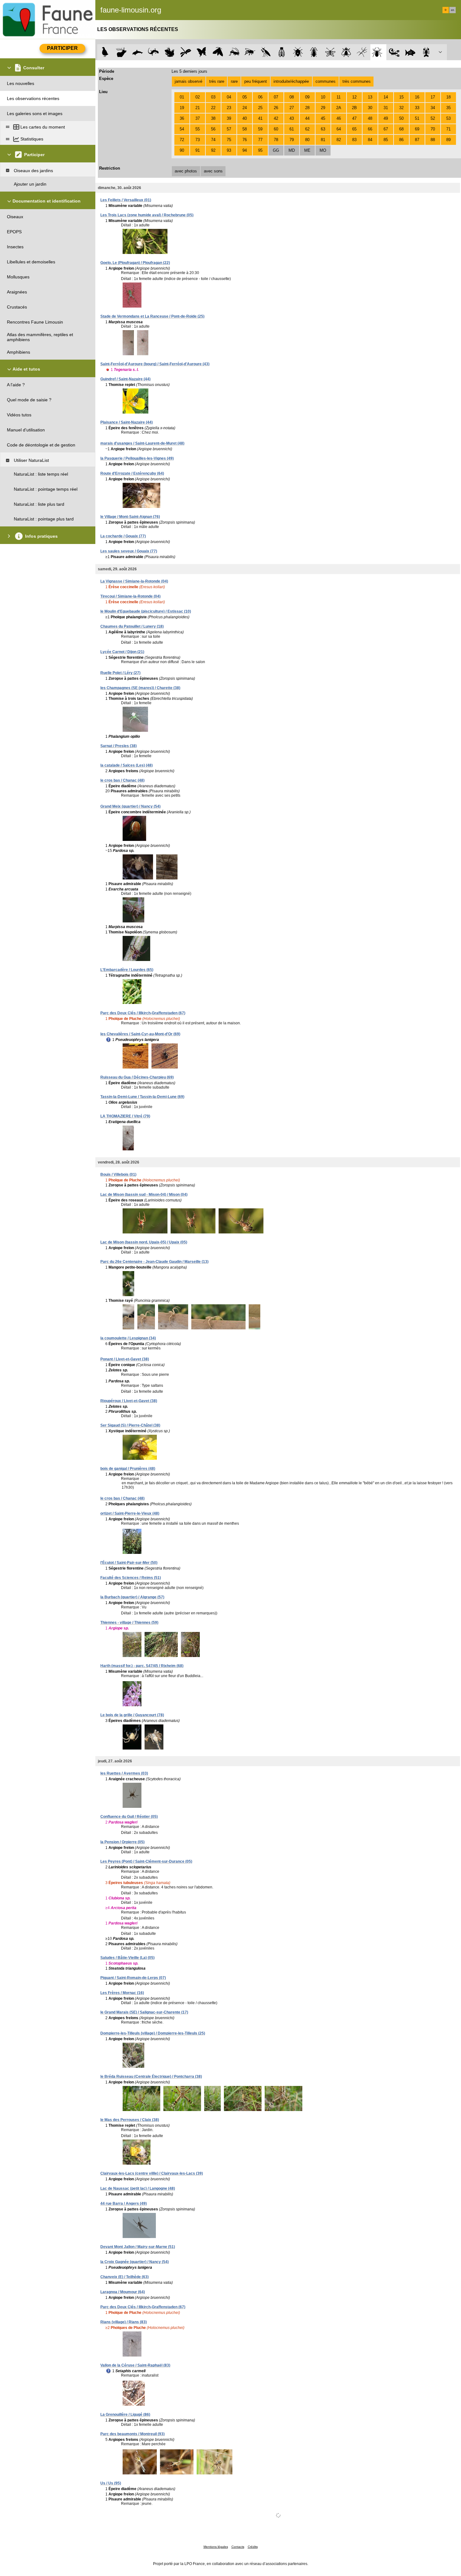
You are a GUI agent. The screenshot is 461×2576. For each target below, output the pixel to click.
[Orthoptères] (234, 52)
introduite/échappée (291, 81)
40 (245, 118)
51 (417, 118)
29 (323, 108)
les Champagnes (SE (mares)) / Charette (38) (140, 688)
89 (448, 140)
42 (276, 118)
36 (182, 118)
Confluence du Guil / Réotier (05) (129, 1817)
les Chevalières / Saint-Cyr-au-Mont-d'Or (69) (140, 1034)
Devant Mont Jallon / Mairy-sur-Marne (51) (138, 2247)
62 (307, 129)
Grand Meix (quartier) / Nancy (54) (130, 806)
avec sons (213, 171)
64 (339, 129)
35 (448, 108)
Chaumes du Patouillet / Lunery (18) (132, 626)
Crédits (253, 2547)
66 (370, 129)
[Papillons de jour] (202, 52)
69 (417, 129)
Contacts (238, 2547)
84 (370, 140)
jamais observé (188, 81)
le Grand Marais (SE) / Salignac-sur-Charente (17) (144, 2012)
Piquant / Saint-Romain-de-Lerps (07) (133, 1978)
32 (401, 108)
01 (182, 97)
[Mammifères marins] (138, 52)
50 (401, 118)
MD (292, 150)
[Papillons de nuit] (218, 52)
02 (198, 97)
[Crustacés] (426, 52)
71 (448, 129)
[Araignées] (378, 52)
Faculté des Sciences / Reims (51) (131, 1578)
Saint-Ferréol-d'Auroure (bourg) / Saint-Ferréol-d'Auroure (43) (155, 364)
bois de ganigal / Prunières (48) (128, 1469)
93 (229, 150)
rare (234, 81)
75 (229, 140)
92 (213, 150)
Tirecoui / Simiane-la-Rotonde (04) (130, 596)
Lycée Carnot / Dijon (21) (122, 652)
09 (307, 97)
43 (292, 118)
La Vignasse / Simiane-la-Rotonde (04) (134, 581)
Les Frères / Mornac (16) (122, 1993)
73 (198, 140)
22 (213, 108)
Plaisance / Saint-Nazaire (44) (127, 422)
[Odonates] (185, 52)
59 (260, 129)
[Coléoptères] (314, 52)
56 (213, 129)
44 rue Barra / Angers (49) (124, 2204)
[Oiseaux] (105, 52)
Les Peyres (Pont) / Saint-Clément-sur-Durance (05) (146, 1861)
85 (386, 140)
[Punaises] (298, 52)
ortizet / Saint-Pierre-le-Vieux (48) (130, 1513)
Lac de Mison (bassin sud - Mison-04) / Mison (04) (144, 1195)
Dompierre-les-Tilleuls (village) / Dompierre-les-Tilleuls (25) (153, 2033)
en (453, 10)
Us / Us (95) (111, 2483)
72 (182, 140)
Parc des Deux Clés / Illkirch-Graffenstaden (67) (143, 1013)
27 (292, 108)
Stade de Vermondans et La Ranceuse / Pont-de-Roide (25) (152, 316)
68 (401, 129)
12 (354, 97)
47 (354, 118)
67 (386, 129)
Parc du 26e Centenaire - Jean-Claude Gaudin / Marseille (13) (154, 1262)
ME (307, 150)
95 (260, 150)
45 (323, 118)
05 (245, 97)
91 (198, 150)
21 (198, 108)
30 (370, 108)
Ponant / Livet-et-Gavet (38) (125, 1359)
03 (213, 97)
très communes (357, 81)
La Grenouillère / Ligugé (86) (125, 2415)
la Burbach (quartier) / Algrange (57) (132, 1597)
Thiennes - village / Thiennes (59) (129, 1623)
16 (417, 97)
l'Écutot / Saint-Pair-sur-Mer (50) (129, 1563)
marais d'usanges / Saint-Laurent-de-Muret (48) (142, 443)
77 (260, 140)
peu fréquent (256, 81)
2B (354, 108)
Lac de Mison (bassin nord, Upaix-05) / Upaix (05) (144, 1242)
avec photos (186, 171)
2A (339, 108)
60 (276, 129)
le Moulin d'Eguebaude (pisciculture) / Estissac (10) (146, 611)
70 (433, 129)
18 (448, 97)
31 (386, 108)
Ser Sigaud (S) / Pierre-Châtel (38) (130, 1425)
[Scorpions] (394, 52)
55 (198, 129)
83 (354, 140)
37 (198, 118)
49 (386, 118)
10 (323, 97)
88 (433, 140)
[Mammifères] (122, 52)
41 (260, 118)
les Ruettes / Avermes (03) (124, 1773)
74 (213, 140)
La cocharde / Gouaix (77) (123, 536)
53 (448, 118)
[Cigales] (282, 52)
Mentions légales (216, 2547)
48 (370, 118)
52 (433, 118)
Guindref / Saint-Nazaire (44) (125, 379)
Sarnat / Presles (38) (119, 746)
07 (276, 97)
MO (323, 150)
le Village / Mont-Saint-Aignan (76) (130, 517)
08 (292, 97)
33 (417, 108)
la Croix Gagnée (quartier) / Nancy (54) (135, 2262)
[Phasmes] (362, 52)
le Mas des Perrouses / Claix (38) (130, 2120)
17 (433, 97)
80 (307, 140)
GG (276, 150)
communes (326, 81)
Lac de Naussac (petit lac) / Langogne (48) (138, 2188)
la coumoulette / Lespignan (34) (128, 1338)
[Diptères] (346, 52)
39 (229, 118)
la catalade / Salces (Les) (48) (127, 765)
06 (260, 97)
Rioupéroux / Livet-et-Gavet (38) (129, 1401)
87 (417, 140)
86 (401, 140)
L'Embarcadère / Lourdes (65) (127, 970)
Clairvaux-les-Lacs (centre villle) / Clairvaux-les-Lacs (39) (152, 2173)
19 (182, 108)
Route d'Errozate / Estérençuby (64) (132, 473)
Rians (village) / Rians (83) (124, 2322)
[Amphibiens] (170, 52)
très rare (217, 81)
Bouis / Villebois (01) (118, 1175)
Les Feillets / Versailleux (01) (126, 200)
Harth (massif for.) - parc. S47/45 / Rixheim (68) (142, 1666)
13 (370, 97)
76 (245, 140)
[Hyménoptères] (250, 52)
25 (260, 108)
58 (245, 129)
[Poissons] (410, 52)
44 (307, 118)
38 (213, 118)
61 (292, 129)
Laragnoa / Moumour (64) (123, 2292)
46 (339, 118)
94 (245, 150)
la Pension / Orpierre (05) (122, 1842)
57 (229, 129)
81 (323, 140)
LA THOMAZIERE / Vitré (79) (125, 1116)
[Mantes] (266, 52)
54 (182, 129)
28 (307, 108)
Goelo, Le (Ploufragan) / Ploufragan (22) (135, 263)
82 (339, 140)
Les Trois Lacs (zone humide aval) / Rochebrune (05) (147, 215)
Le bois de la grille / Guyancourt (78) (132, 1715)
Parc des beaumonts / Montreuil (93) (132, 2434)
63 (323, 129)
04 (229, 97)
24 (245, 108)
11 (339, 97)
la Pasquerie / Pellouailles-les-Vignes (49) (137, 458)
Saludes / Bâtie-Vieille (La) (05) (127, 1958)
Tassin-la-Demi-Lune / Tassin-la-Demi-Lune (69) (142, 1097)
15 (401, 97)
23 (229, 108)
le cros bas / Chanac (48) (122, 780)
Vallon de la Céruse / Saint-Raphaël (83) (135, 2365)
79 (292, 140)
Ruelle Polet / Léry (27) (120, 673)
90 (182, 150)
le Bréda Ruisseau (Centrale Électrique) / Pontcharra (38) (151, 2077)
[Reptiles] (154, 52)
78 (276, 140)
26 (276, 108)
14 (386, 97)
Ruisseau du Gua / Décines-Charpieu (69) (137, 1077)
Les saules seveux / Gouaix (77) (129, 551)
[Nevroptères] (330, 52)
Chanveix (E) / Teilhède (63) (125, 2277)
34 (433, 108)
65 (354, 129)
